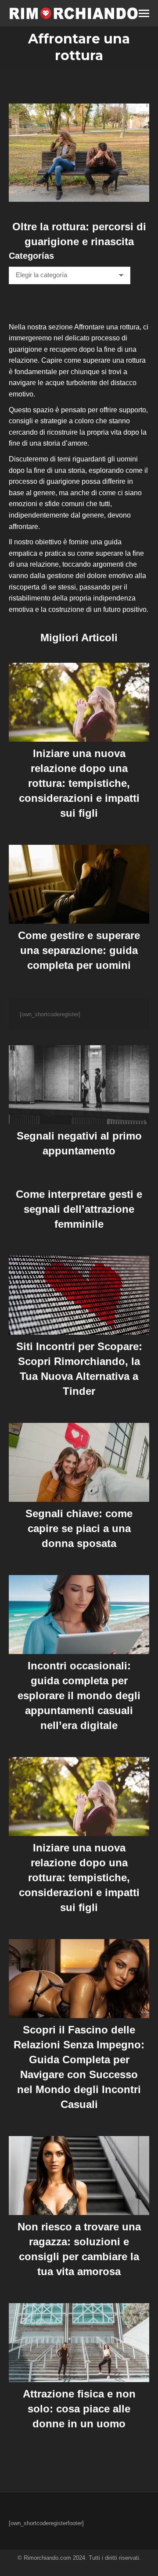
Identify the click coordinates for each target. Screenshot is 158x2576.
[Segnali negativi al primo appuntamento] (79, 1085)
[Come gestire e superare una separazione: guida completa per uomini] (79, 884)
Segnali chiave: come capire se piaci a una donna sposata (79, 1528)
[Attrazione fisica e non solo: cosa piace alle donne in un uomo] (79, 2343)
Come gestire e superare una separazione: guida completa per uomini (79, 950)
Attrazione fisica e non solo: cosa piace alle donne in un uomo (79, 2409)
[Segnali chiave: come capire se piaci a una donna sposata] (79, 1462)
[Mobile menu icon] (144, 13)
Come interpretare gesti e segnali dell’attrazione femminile (79, 1209)
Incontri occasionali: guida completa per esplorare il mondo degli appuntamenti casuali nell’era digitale (79, 1695)
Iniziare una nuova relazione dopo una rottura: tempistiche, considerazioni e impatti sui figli (79, 783)
